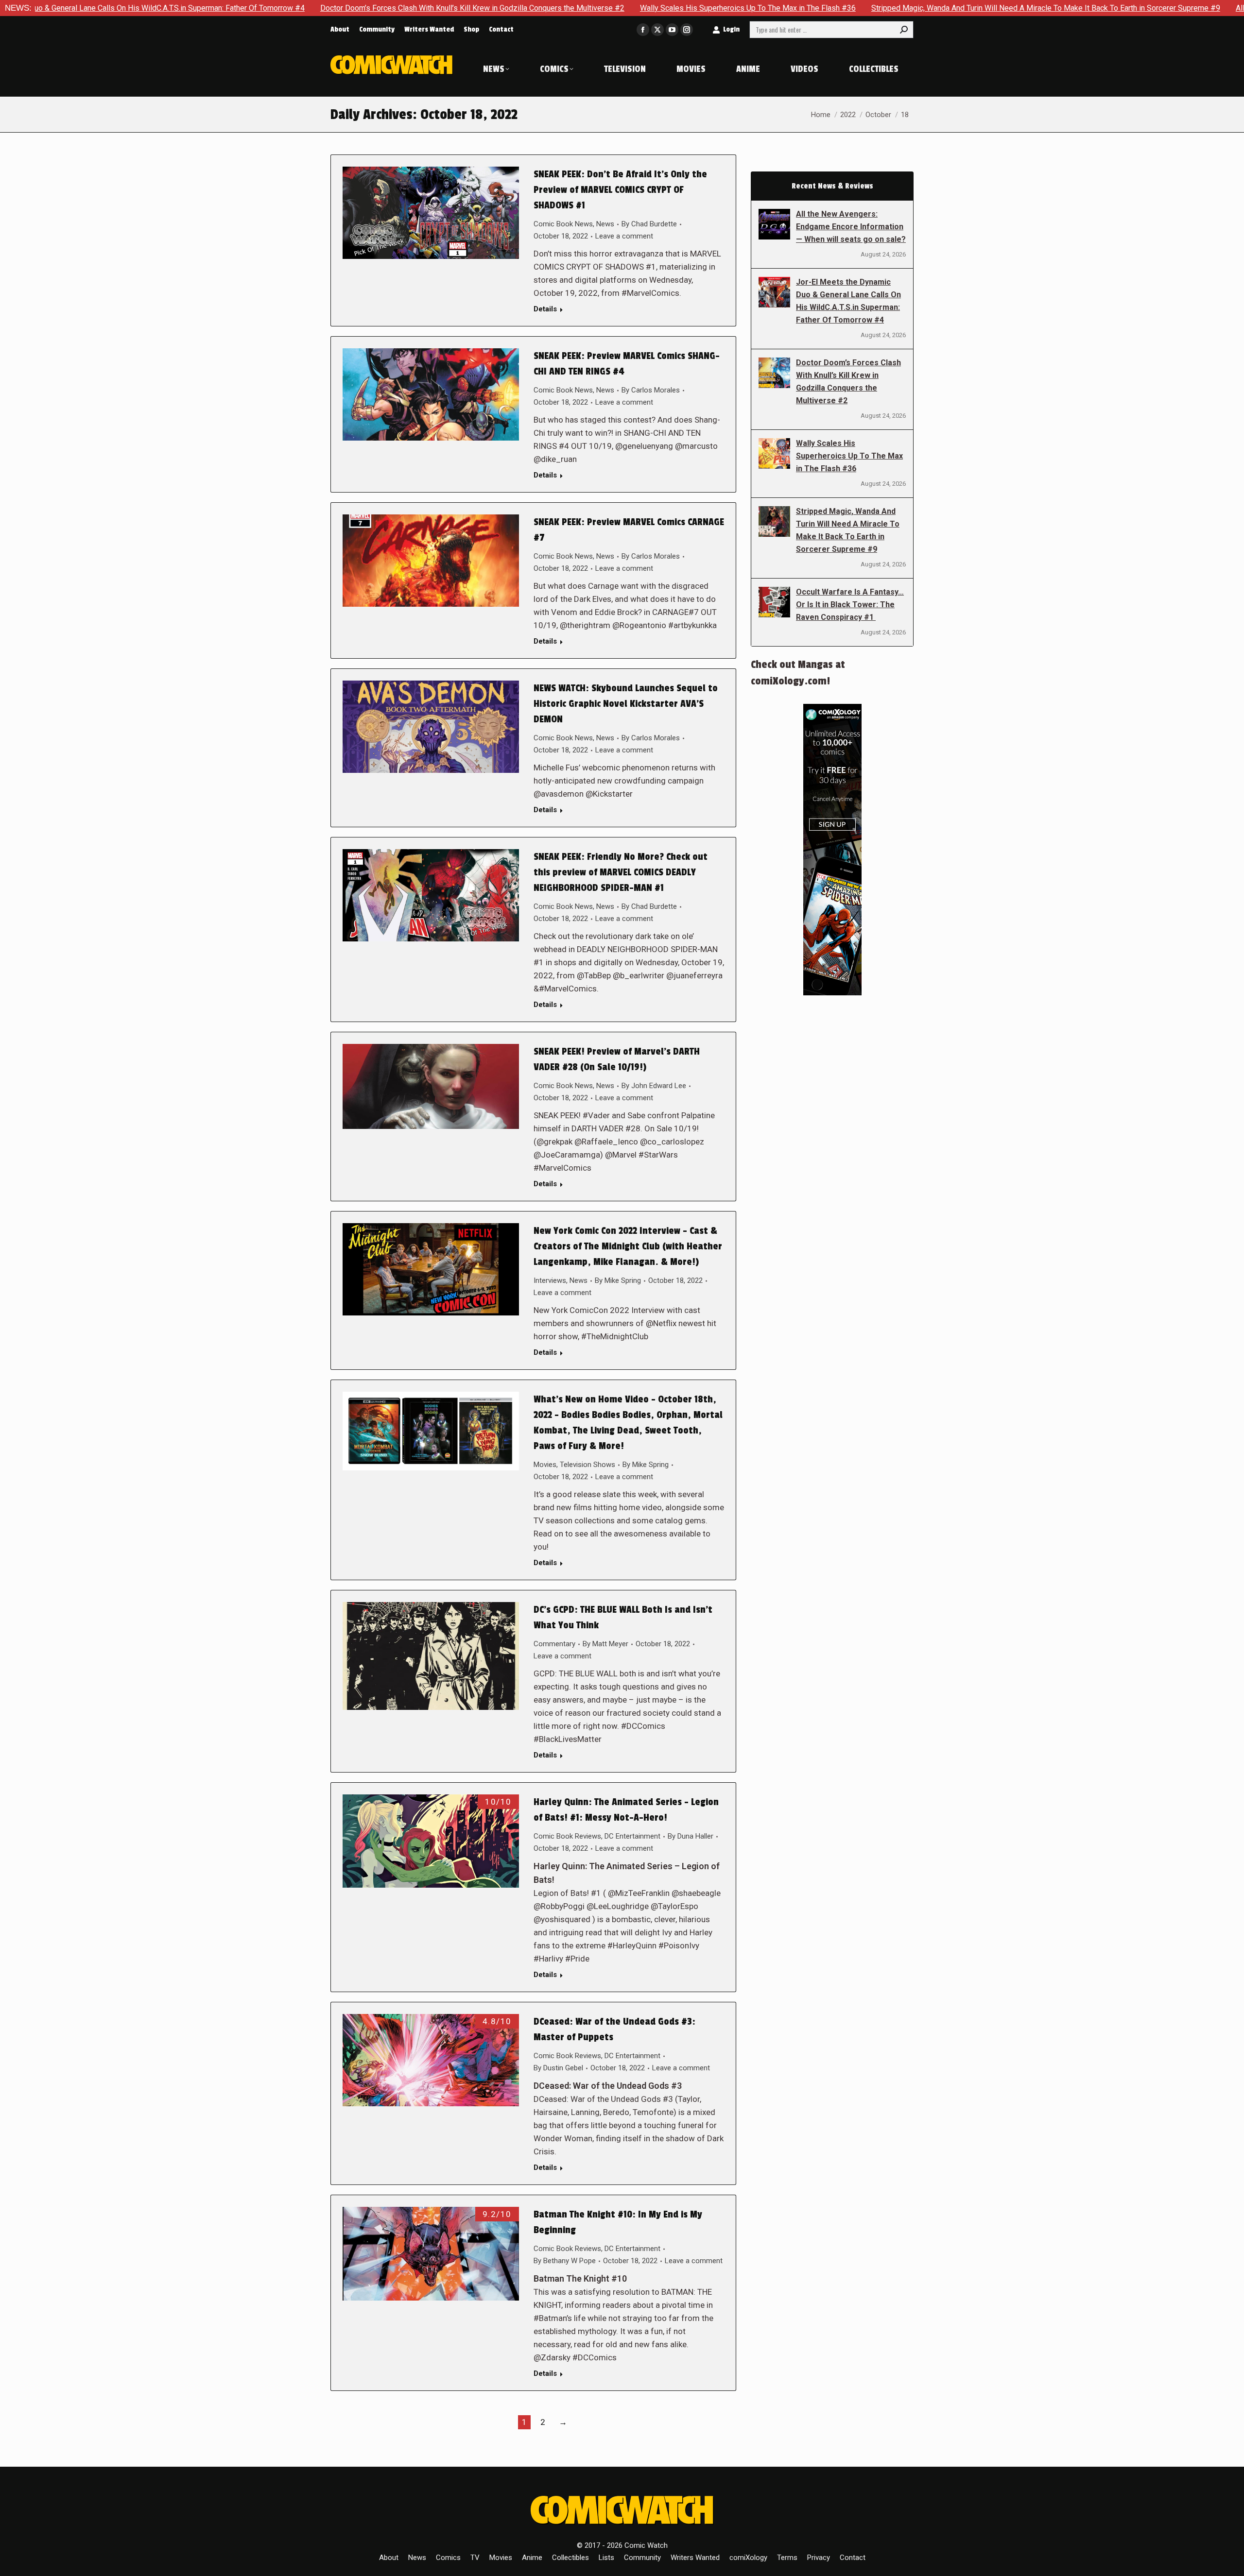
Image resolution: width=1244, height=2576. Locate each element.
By (649, 224)
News (605, 224)
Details (545, 309)
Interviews (550, 1280)
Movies (545, 1465)
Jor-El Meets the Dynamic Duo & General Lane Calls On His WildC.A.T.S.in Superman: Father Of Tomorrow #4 (848, 301)
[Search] (904, 30)
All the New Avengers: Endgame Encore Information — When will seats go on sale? (851, 227)
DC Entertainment (632, 1836)
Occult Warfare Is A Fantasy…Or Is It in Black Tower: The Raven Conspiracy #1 (850, 605)
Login (731, 29)
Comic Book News (563, 224)
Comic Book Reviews (567, 1836)
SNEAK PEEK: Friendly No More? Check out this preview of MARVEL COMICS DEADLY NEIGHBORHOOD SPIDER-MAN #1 (621, 872)
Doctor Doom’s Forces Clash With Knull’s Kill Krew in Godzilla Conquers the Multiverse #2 (305, 8)
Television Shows (587, 1465)
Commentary (554, 1644)
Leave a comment (624, 236)
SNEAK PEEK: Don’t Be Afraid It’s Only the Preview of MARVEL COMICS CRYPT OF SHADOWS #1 (620, 190)
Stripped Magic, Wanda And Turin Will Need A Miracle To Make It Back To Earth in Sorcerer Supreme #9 (878, 8)
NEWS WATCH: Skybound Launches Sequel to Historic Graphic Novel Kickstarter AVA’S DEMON (626, 704)
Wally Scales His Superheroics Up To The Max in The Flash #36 (580, 8)
